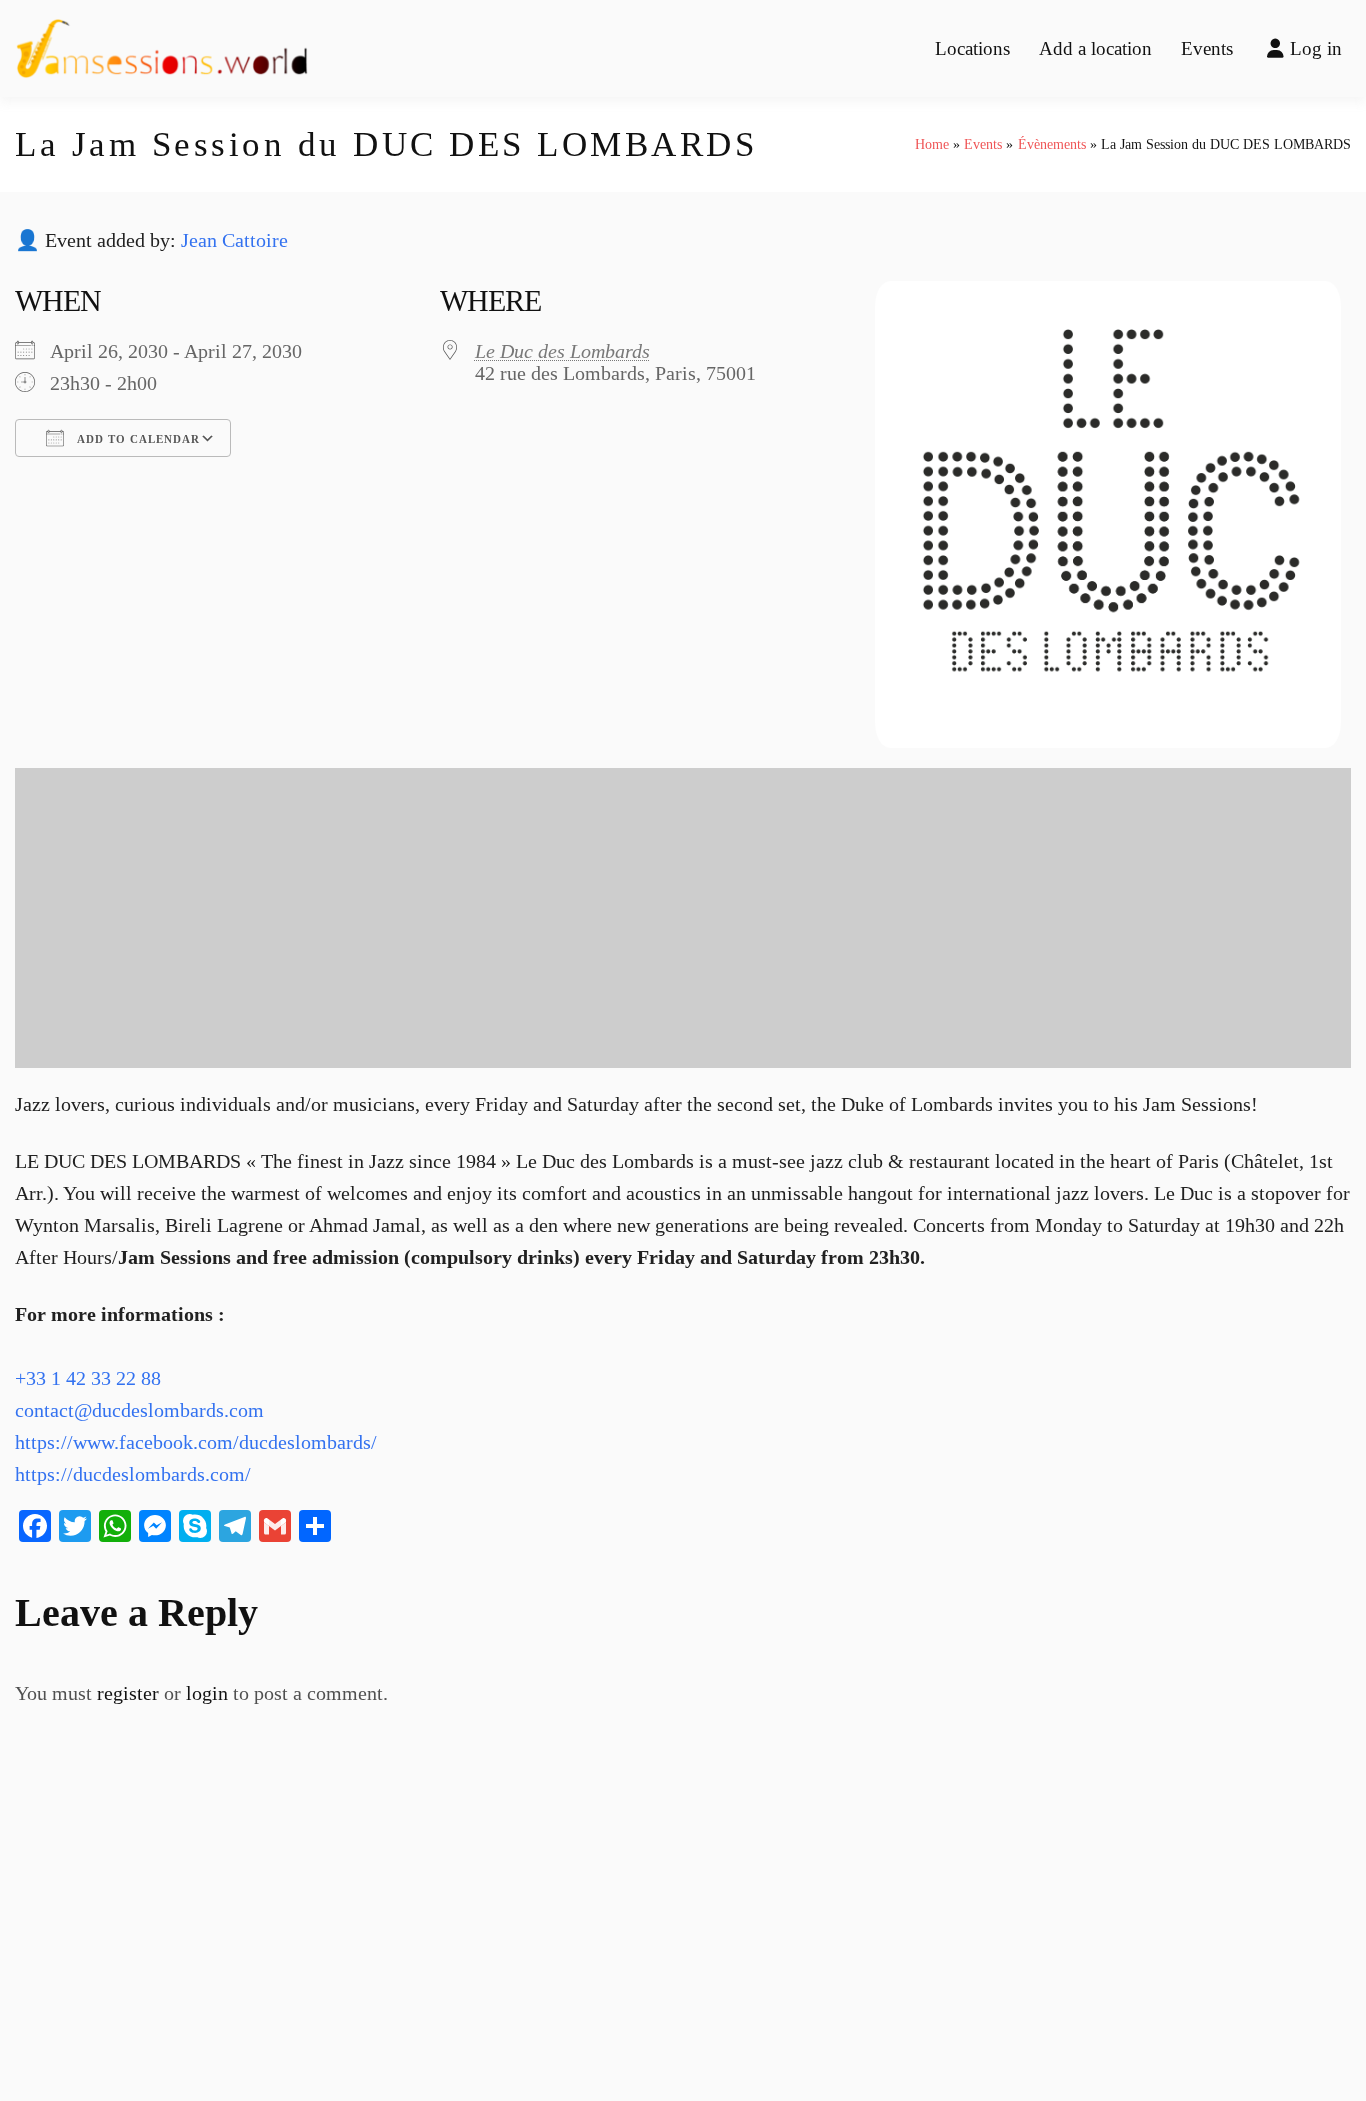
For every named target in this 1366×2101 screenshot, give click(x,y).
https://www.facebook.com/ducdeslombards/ (196, 1442)
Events (1207, 48)
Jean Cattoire (234, 240)
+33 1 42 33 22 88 (88, 1378)
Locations (972, 48)
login (207, 1693)
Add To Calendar (137, 439)
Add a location (1095, 48)
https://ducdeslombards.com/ (133, 1474)
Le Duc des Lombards (562, 351)
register (128, 1693)
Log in (1316, 48)
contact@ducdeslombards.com (139, 1410)
